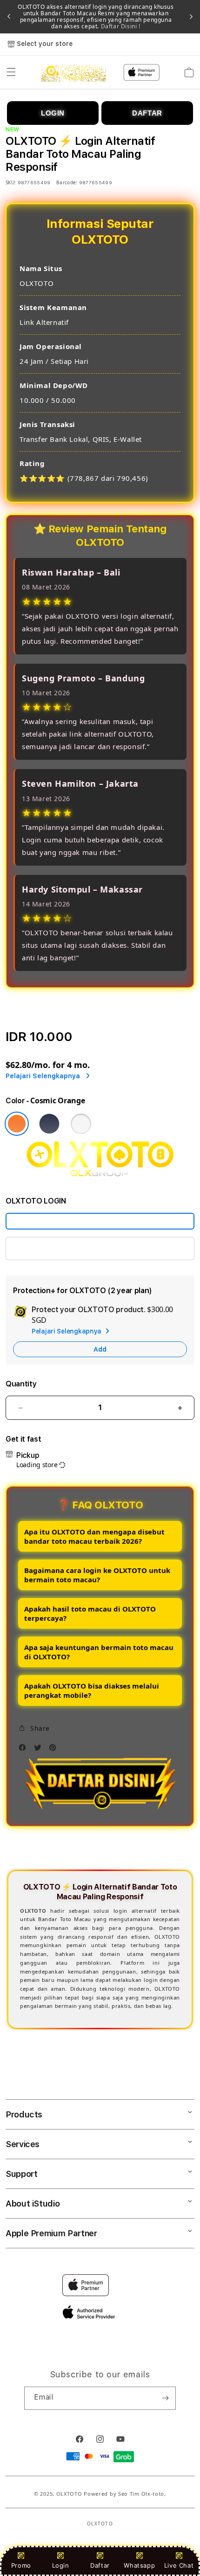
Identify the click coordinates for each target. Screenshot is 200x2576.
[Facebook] (25, 1750)
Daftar (100, 2565)
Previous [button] (9, 17)
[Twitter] (40, 1750)
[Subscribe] (165, 2398)
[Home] (74, 72)
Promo (21, 2565)
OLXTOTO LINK (40, 1248)
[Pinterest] (55, 1750)
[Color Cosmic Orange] (17, 1124)
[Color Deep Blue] (49, 1124)
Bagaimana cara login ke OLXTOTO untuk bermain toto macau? (97, 1575)
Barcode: (67, 182)
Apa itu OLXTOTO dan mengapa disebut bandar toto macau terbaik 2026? (94, 1536)
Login (61, 2565)
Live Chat (179, 2565)
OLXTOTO (69, 2494)
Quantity (21, 1384)
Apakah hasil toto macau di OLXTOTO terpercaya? (90, 1613)
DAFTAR (147, 113)
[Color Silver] (81, 1124)
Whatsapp (139, 2565)
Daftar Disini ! (120, 26)
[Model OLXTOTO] (100, 1221)
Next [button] (191, 17)
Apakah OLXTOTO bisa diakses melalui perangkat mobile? (92, 1690)
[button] (11, 72)
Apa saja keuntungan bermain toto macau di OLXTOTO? (99, 1652)
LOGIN (53, 113)
